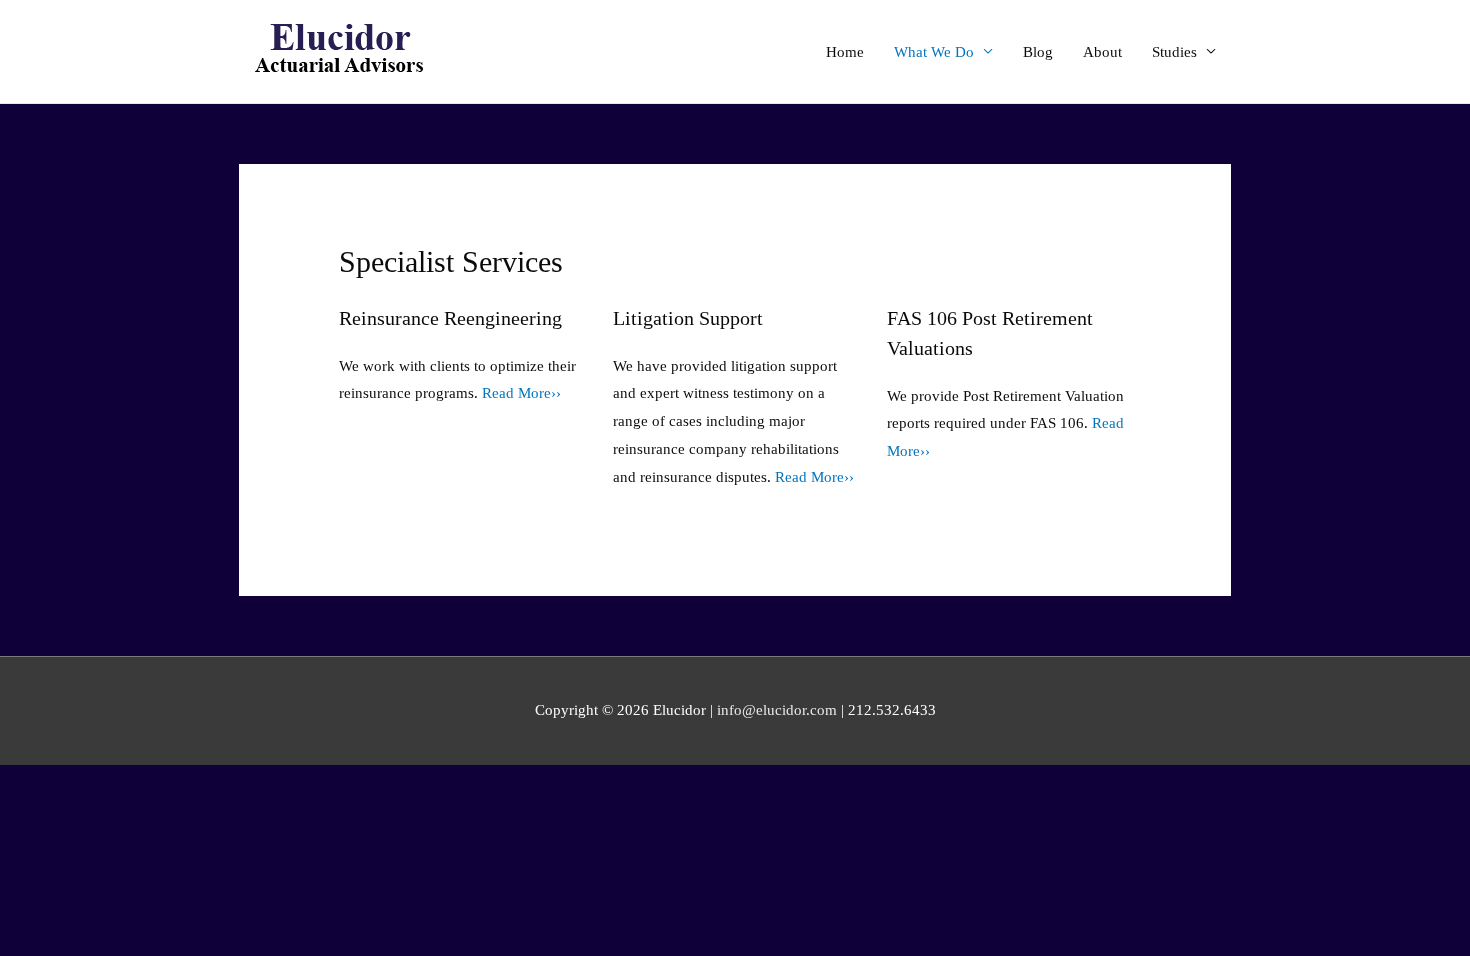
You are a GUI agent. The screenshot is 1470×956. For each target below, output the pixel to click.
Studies (1174, 52)
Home (845, 52)
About (1102, 52)
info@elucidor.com (777, 710)
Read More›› (521, 393)
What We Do (934, 52)
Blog (1038, 52)
